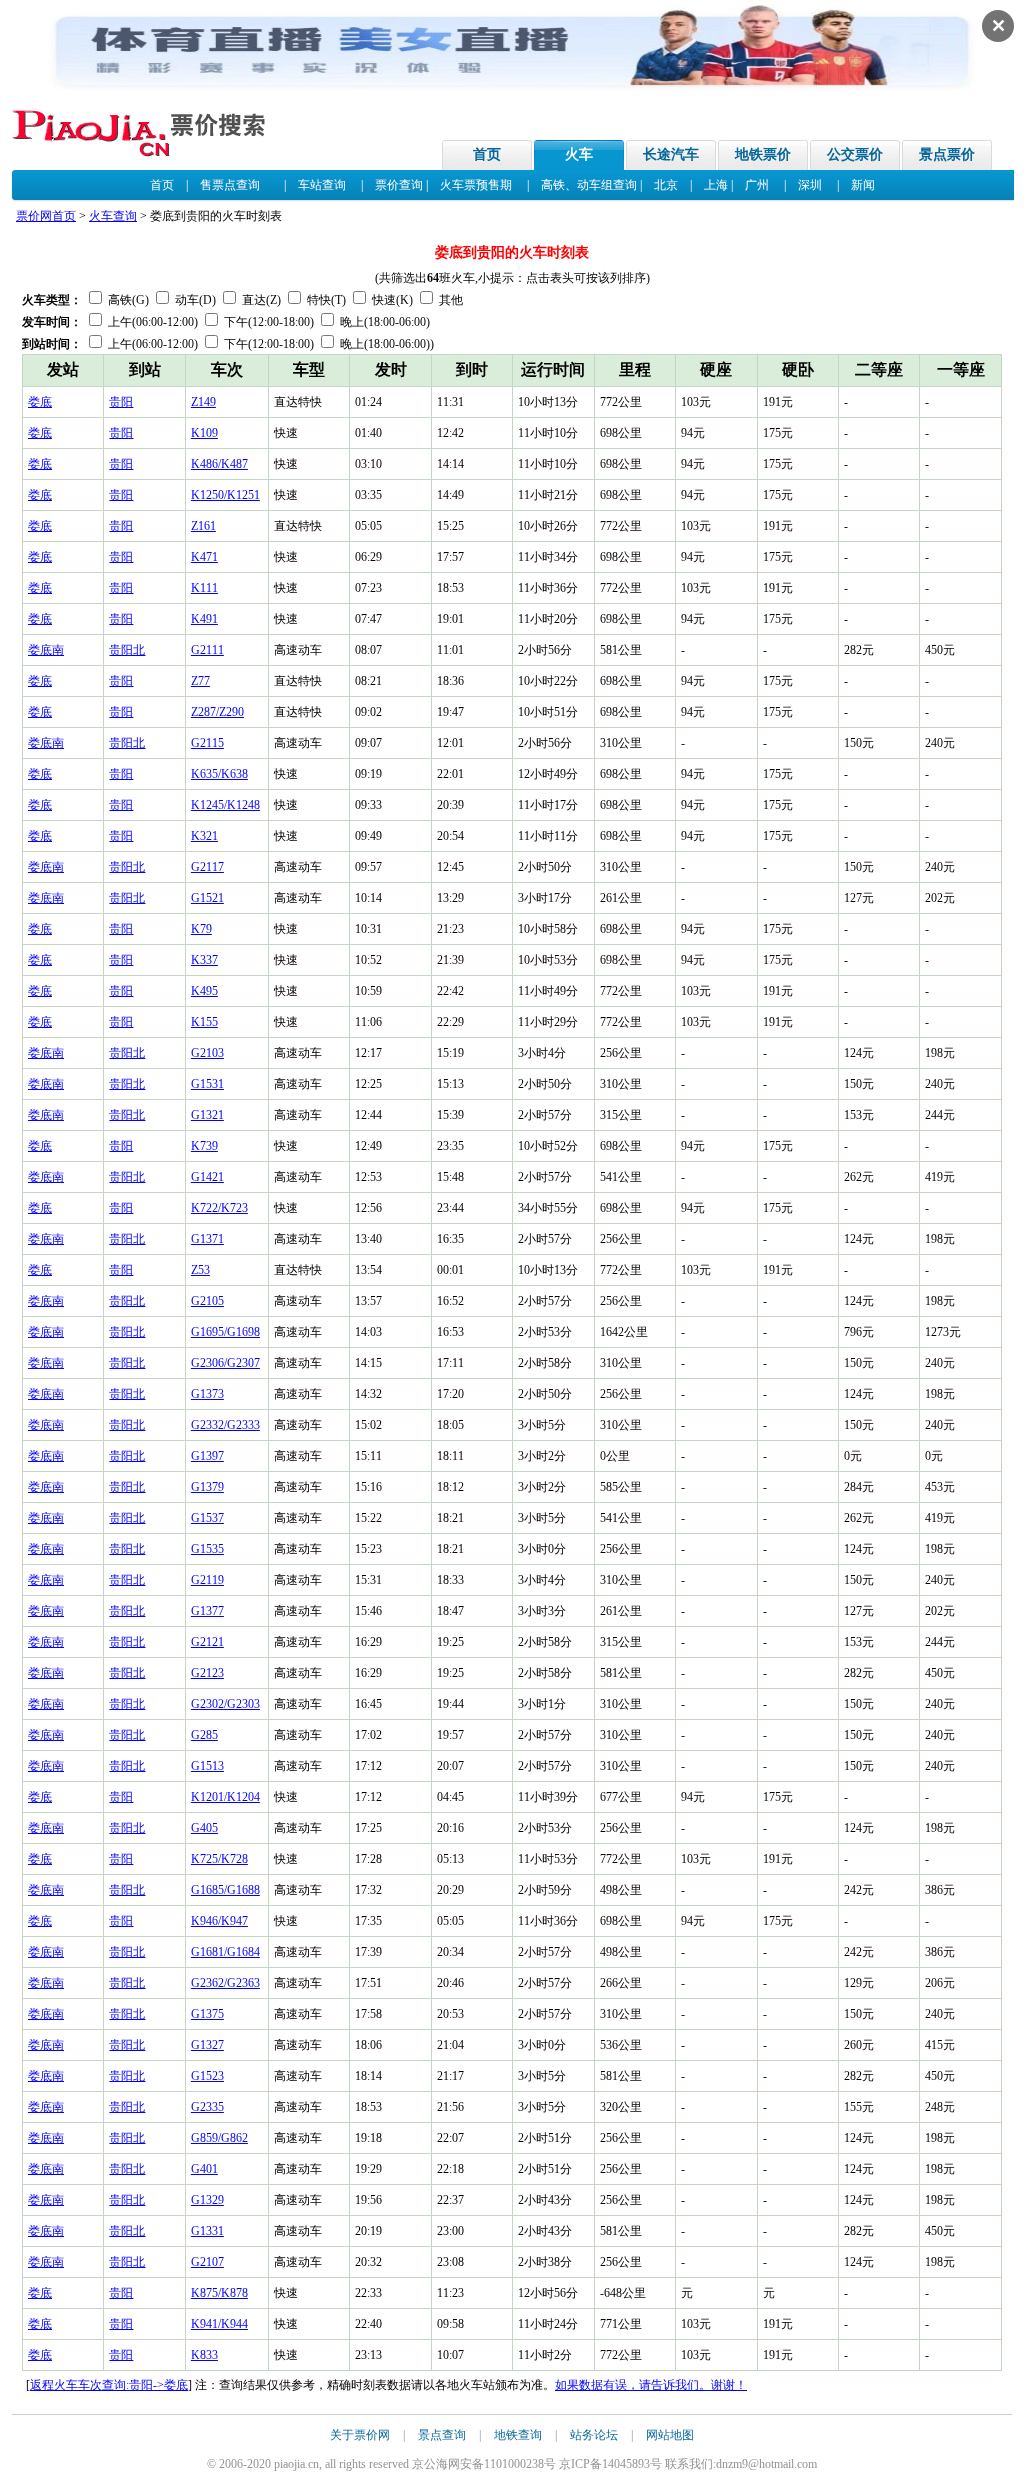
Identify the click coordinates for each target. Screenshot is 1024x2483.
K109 (204, 433)
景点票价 (947, 154)
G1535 (207, 1549)
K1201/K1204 (225, 1797)
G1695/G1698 (225, 1332)
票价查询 (399, 185)
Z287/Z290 (217, 712)
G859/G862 (219, 2138)
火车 (579, 154)
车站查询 (322, 185)
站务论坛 (594, 2435)
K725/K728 (219, 1859)
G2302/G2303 (225, 1704)
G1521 (207, 898)
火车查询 (113, 216)
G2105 (207, 1301)
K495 (204, 991)
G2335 (207, 2107)
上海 (716, 185)
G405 (204, 1828)
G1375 (207, 2014)
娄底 (40, 402)
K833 (204, 2355)
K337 (204, 960)
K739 (204, 1146)
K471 (204, 557)
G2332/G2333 (225, 1425)
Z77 (200, 681)
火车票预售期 (476, 185)
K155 (204, 1022)
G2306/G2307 (225, 1363)
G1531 (207, 1084)
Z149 (203, 402)
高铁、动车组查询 (589, 185)
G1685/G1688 (225, 1890)
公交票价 (855, 154)
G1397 (207, 1456)
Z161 (203, 526)
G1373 (207, 1394)
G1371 (207, 1239)
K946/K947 (219, 1921)
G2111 (207, 650)
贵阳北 (127, 650)
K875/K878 (219, 2293)
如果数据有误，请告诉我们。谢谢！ (651, 2385)
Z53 (200, 1270)
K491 (204, 619)
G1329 (207, 2200)
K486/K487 (219, 464)
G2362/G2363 (225, 1983)
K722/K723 (219, 1208)
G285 (204, 1735)
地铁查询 (518, 2435)
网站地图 (670, 2435)
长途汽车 (671, 154)
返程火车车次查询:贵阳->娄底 (109, 2385)
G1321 (207, 1115)
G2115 (207, 743)
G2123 (207, 1673)
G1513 (207, 1766)
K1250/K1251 (225, 495)
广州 (757, 185)
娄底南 (46, 650)
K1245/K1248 (225, 805)
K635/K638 (219, 774)
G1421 (207, 1177)
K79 (201, 929)
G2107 (207, 2262)
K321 (204, 836)
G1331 (207, 2231)
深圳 (810, 185)
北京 (666, 185)
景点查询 (442, 2435)
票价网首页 (46, 216)
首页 (487, 154)
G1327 (207, 2045)
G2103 (207, 1053)
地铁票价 (763, 154)
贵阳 (121, 402)
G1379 (207, 1487)
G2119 (207, 1580)
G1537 (207, 1518)
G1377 (207, 1611)
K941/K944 (219, 2324)
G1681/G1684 (225, 1952)
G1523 (207, 2076)
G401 (204, 2169)
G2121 (207, 1642)
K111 (204, 588)
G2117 (207, 867)
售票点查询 (230, 185)
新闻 (863, 185)
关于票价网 (360, 2435)
